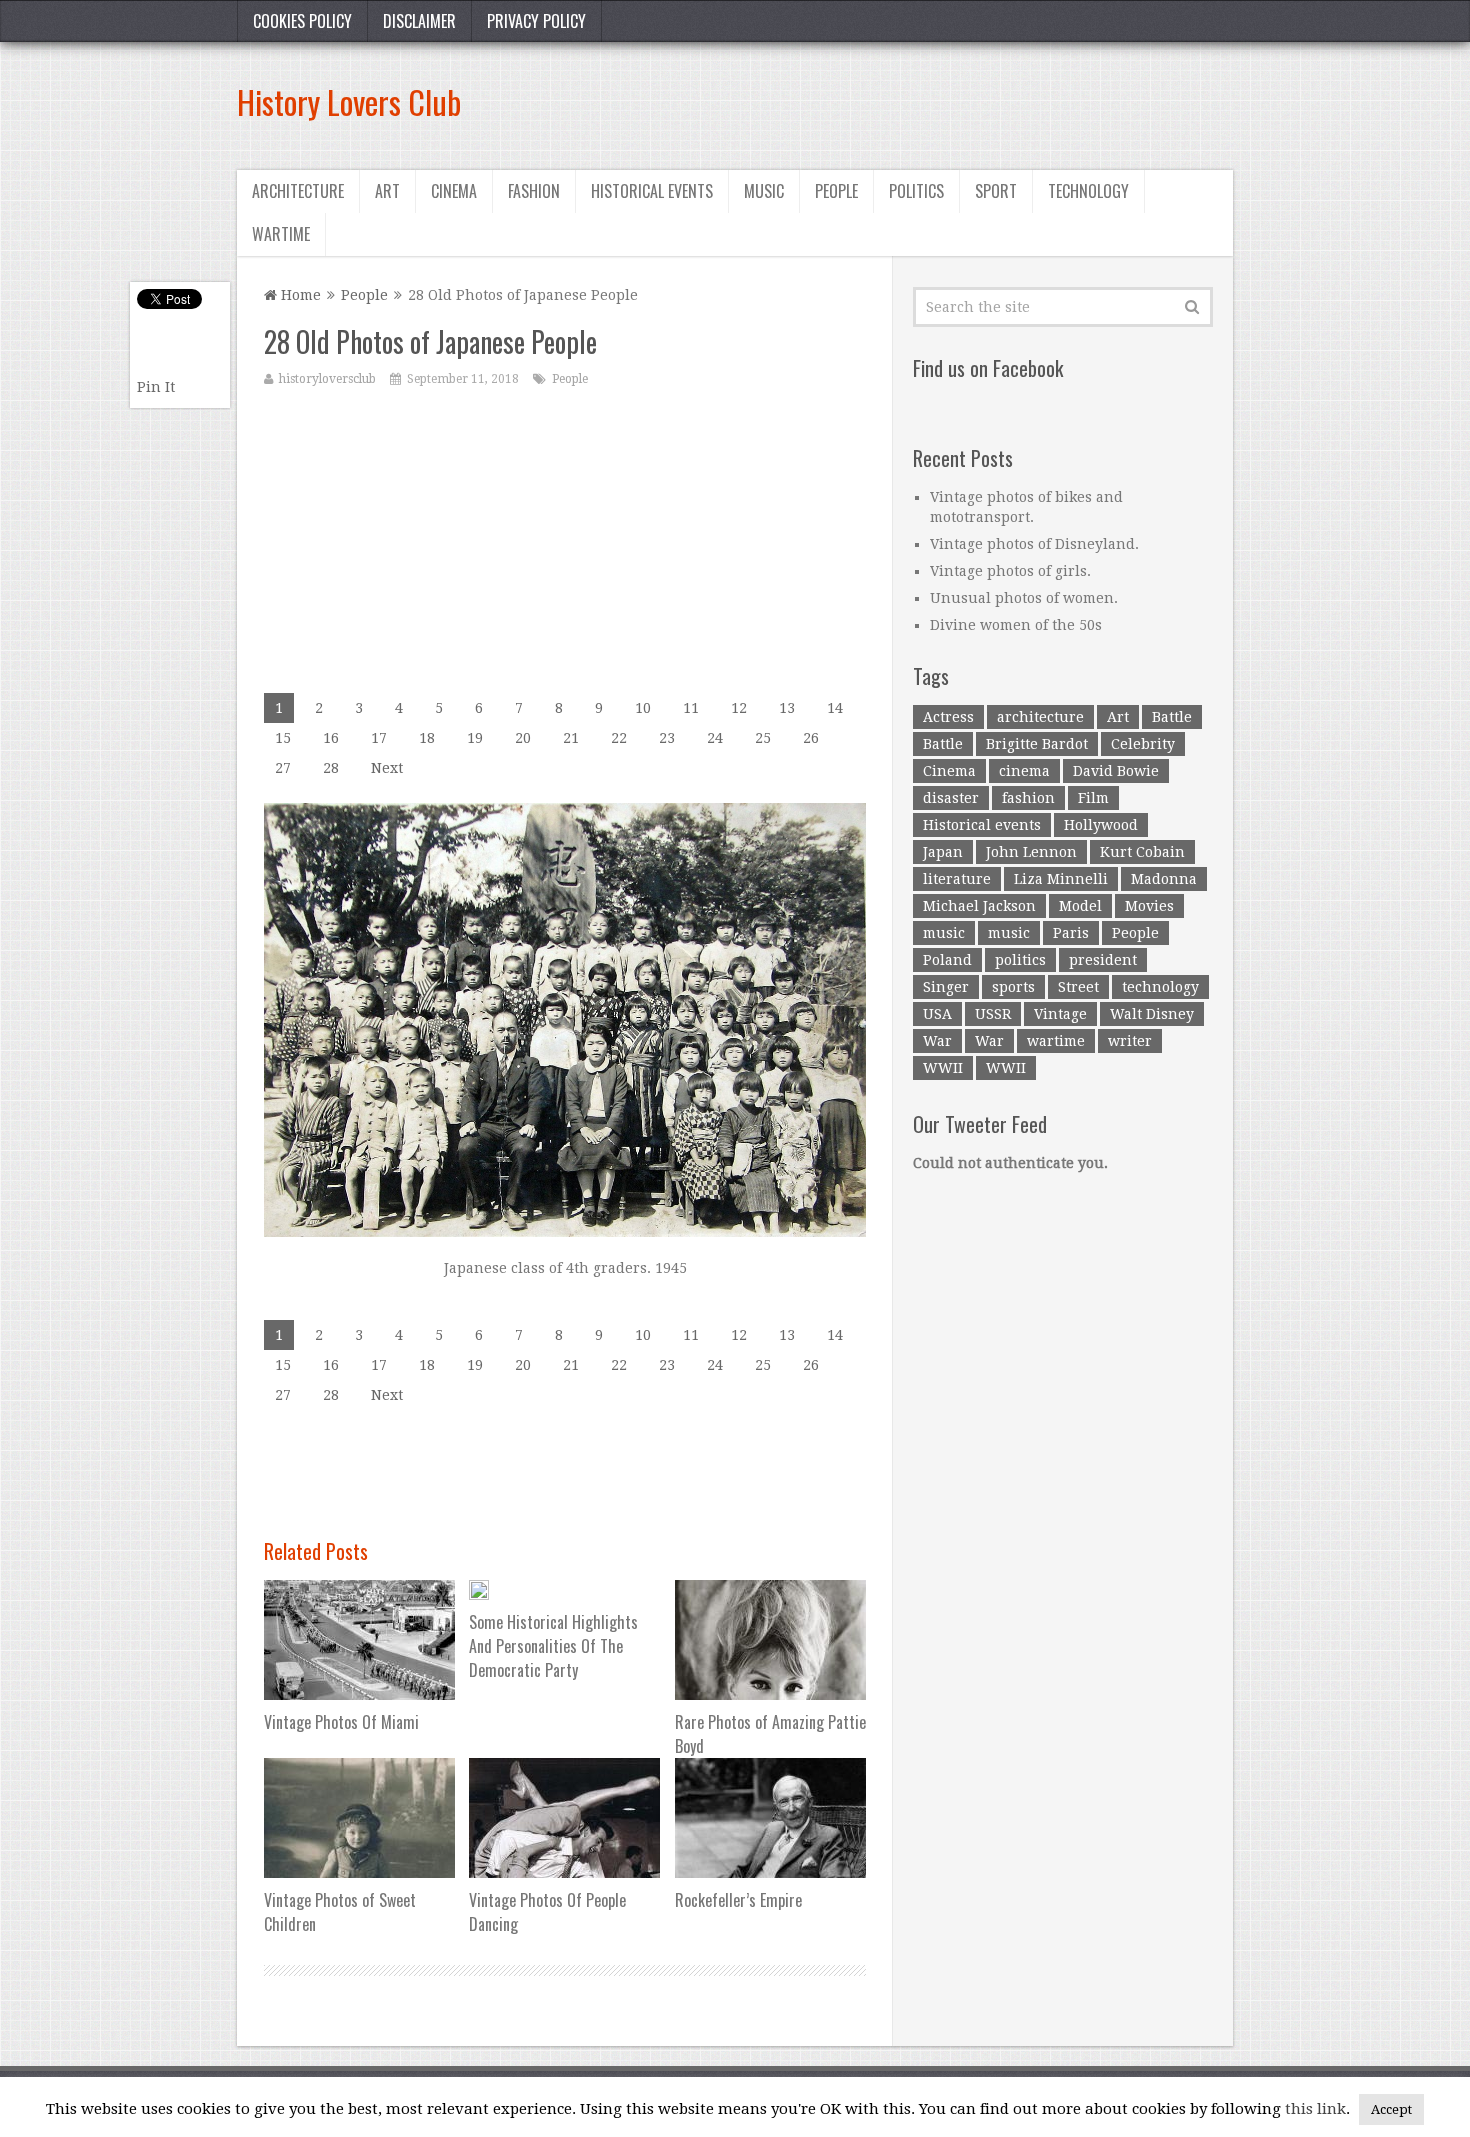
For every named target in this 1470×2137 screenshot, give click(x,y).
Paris (1071, 933)
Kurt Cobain (1142, 852)
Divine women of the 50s (1016, 625)
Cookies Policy (302, 21)
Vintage (1060, 1014)
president (1103, 960)
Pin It (156, 387)
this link (1315, 2109)
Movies (1149, 906)
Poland (947, 960)
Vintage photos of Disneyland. (1034, 544)
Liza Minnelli (1061, 879)
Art (387, 191)
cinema (1024, 771)
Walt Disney (1152, 1014)
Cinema (454, 191)
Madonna (1164, 879)
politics (1020, 960)
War (937, 1041)
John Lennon (1031, 852)
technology (1160, 987)
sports (1013, 987)
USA (937, 1014)
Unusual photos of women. (1024, 598)
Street (1078, 987)
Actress (948, 717)
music (944, 933)
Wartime (281, 234)
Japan (943, 852)
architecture (1040, 717)
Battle (1172, 717)
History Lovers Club (349, 101)
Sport (996, 191)
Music (764, 191)
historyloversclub (327, 379)
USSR (993, 1014)
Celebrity (1143, 744)
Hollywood (1101, 825)
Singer (946, 987)
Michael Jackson (979, 906)
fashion (1028, 798)
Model (1080, 906)
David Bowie (1116, 771)
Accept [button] (1391, 2109)
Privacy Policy (536, 21)
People (836, 191)
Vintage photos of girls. (1010, 571)
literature (957, 879)
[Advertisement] (869, 102)
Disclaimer (419, 21)
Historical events (652, 191)
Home (299, 295)
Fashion (534, 191)
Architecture (298, 191)
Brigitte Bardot (1037, 744)
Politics (916, 191)
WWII (943, 1068)
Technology (1088, 191)
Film (1093, 798)
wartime (1056, 1041)
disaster (951, 798)
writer (1130, 1041)
